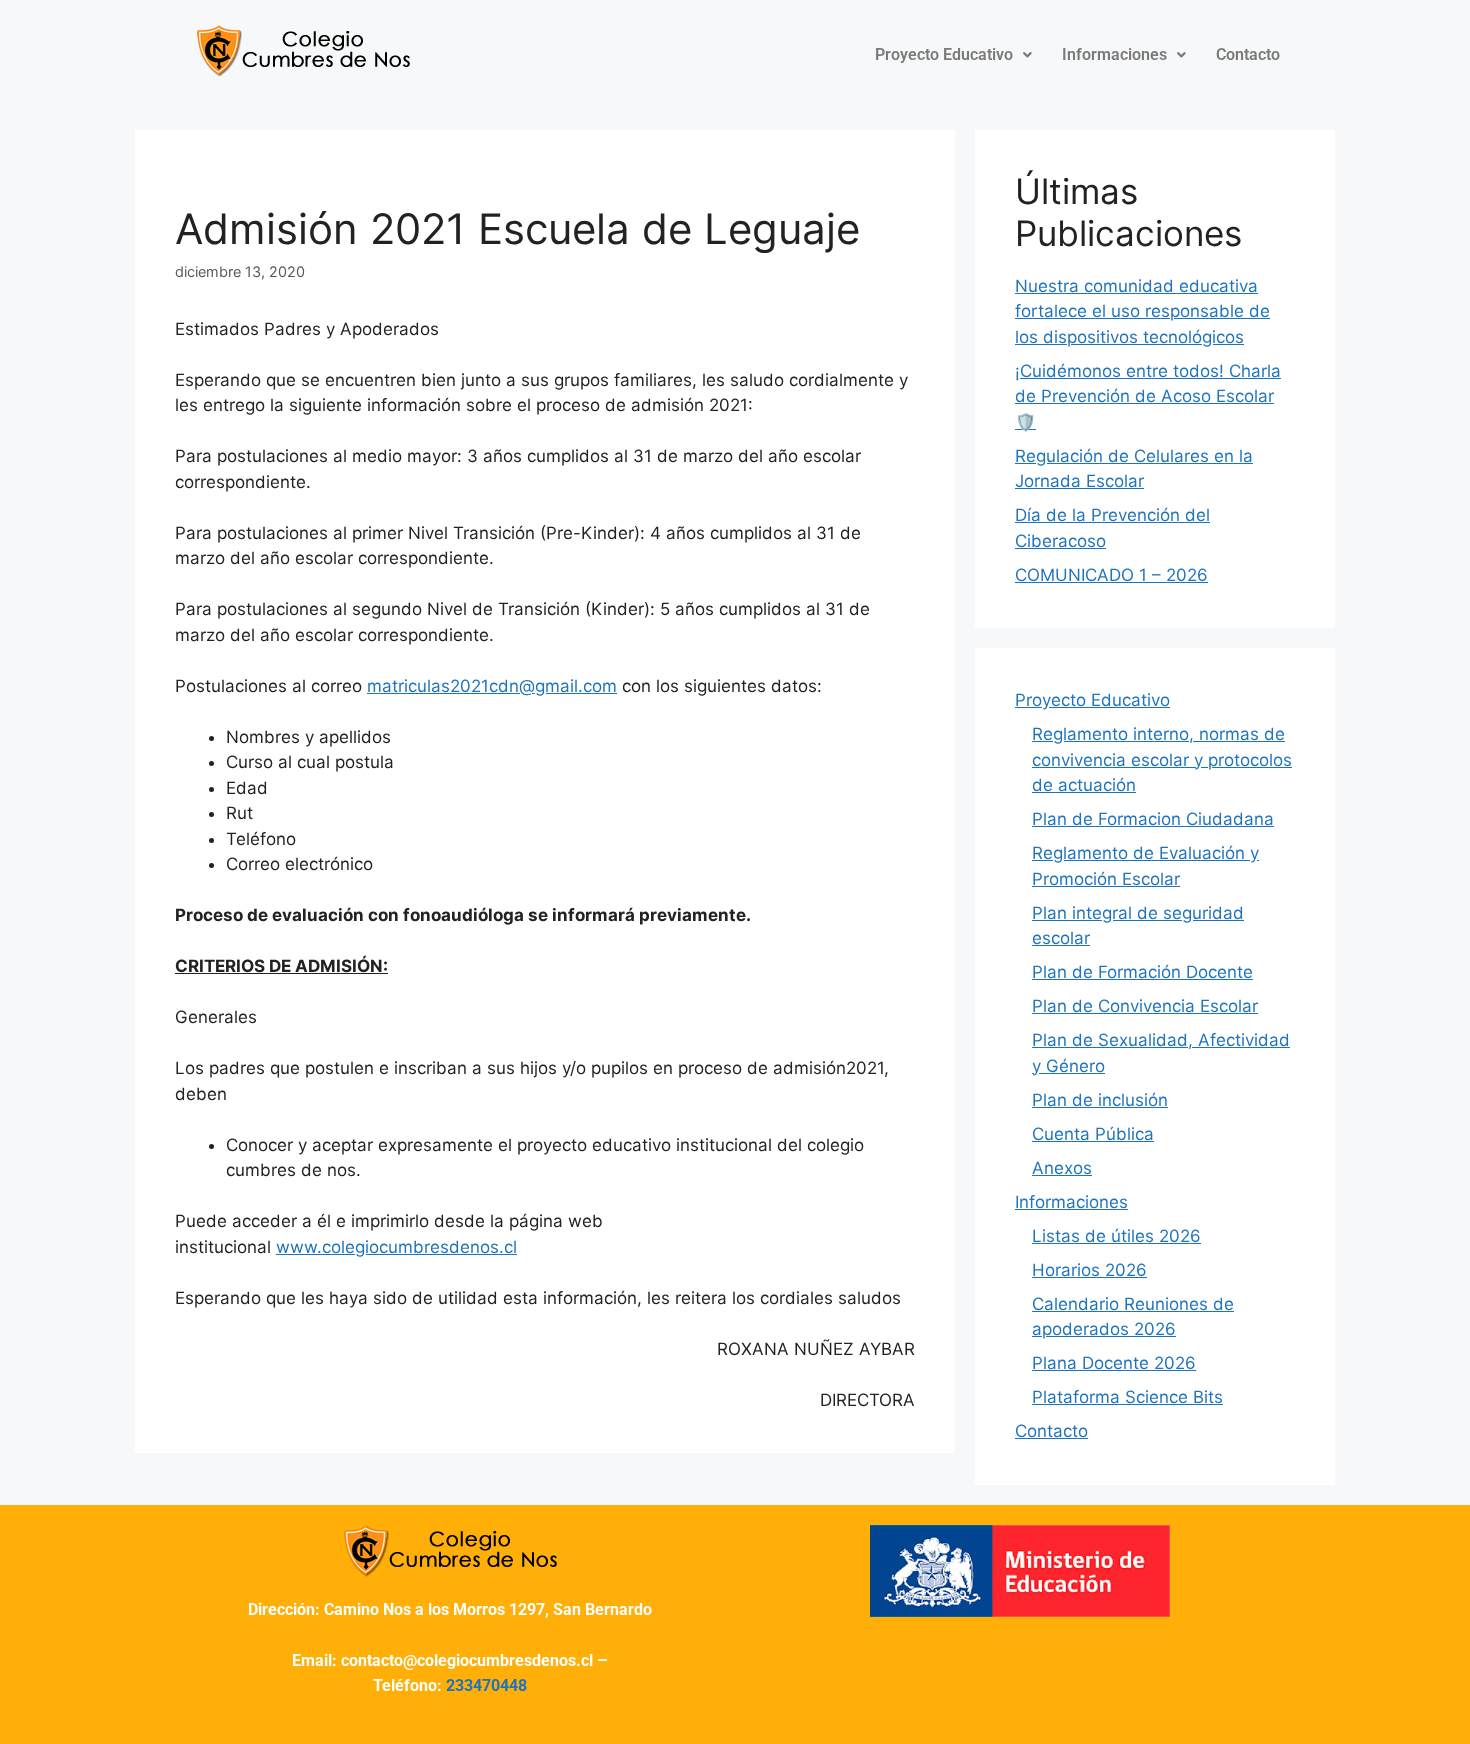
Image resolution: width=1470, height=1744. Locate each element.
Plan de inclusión (1100, 1100)
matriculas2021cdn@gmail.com (492, 686)
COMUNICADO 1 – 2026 (1111, 575)
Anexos (1062, 1168)
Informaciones (1114, 54)
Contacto (1248, 54)
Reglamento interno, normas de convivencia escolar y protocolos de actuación (1162, 759)
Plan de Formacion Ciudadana (1153, 819)
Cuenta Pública (1093, 1134)
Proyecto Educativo (944, 54)
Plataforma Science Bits (1127, 1397)
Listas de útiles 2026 (1116, 1236)
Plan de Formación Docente (1142, 972)
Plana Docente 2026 (1114, 1363)
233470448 (486, 1685)
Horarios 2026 (1089, 1270)
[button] (953, 55)
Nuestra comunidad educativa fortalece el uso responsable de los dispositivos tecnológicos (1142, 311)
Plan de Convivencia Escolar (1145, 1006)
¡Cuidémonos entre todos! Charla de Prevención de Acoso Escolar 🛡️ (1148, 396)
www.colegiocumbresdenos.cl (396, 1247)
